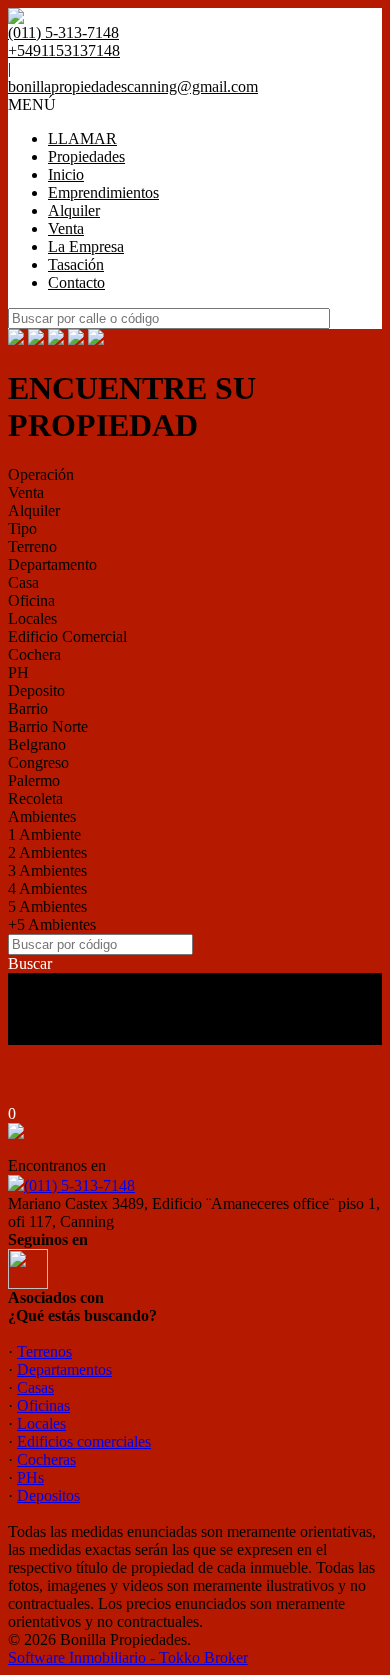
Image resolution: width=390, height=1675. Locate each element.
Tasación (76, 264)
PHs (30, 1477)
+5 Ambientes (52, 924)
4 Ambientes (47, 888)
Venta (66, 228)
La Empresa (86, 246)
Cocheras (46, 1459)
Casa (23, 582)
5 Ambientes (47, 906)
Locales (32, 618)
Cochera (34, 654)
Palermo (34, 780)
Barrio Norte (48, 726)
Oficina (31, 600)
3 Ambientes (47, 870)
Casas (35, 1387)
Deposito (36, 690)
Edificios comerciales (84, 1441)
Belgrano (37, 744)
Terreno (32, 546)
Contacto (76, 282)
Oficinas (43, 1405)
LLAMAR (82, 138)
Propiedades (86, 156)
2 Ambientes (47, 852)
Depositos (48, 1495)
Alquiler (74, 210)
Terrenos (44, 1351)
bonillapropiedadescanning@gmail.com (133, 86)
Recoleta (35, 798)
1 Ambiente (44, 834)
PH (18, 672)
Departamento (52, 564)
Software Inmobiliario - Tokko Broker (128, 1657)
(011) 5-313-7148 (79, 1185)
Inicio (66, 174)
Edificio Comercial (67, 636)
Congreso (38, 762)
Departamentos (64, 1369)
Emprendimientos (103, 192)
